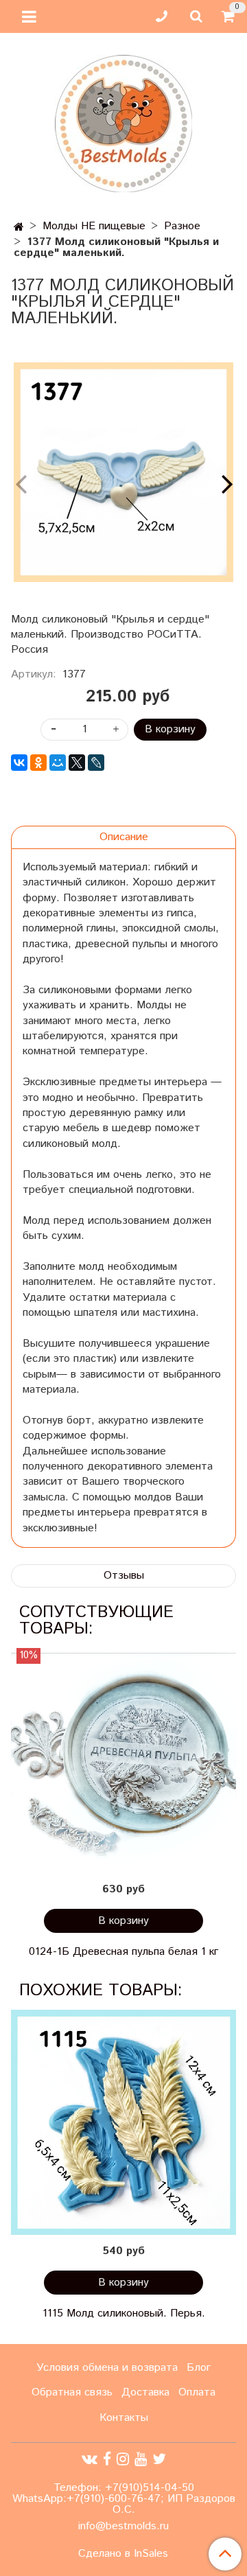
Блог (199, 2368)
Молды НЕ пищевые (94, 226)
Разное (182, 226)
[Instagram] (123, 2459)
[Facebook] (107, 2459)
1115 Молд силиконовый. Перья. (124, 2313)
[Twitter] (159, 2459)
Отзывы (124, 1576)
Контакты (124, 2418)
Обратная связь (72, 2392)
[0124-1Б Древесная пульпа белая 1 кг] (123, 1761)
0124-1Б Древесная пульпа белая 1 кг (123, 1952)
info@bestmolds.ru (123, 2526)
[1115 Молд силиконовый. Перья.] (123, 2122)
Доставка (145, 2392)
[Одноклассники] (38, 763)
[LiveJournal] (96, 763)
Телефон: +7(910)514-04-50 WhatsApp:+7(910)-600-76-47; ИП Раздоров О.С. (124, 2499)
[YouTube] (141, 2459)
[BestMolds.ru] (123, 122)
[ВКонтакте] (19, 763)
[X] (77, 763)
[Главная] (19, 228)
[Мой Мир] (58, 763)
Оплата (197, 2392)
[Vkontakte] (90, 2459)
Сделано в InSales (123, 2554)
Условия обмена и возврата (107, 2368)
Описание (124, 837)
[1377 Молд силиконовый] (123, 472)
